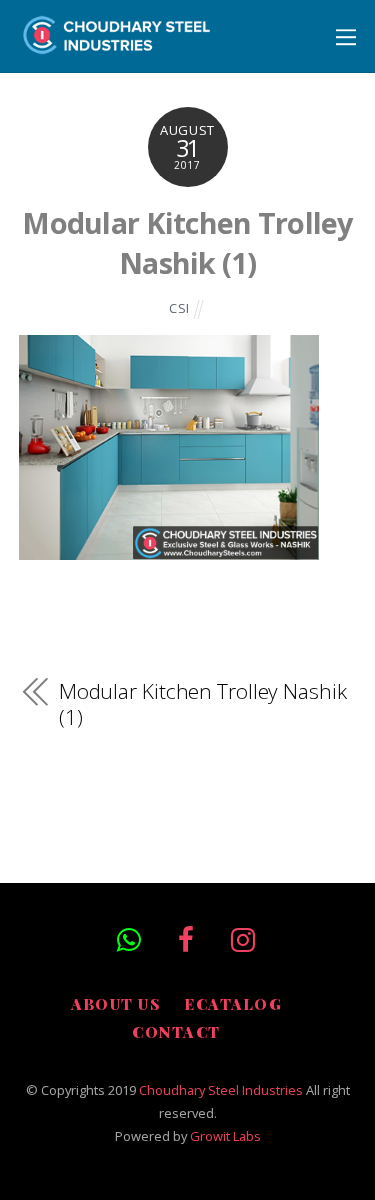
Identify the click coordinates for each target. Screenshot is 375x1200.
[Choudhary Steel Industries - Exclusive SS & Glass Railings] (117, 43)
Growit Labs (225, 1136)
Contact (176, 1032)
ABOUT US (115, 1004)
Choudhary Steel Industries (221, 1090)
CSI (179, 308)
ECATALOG (233, 1004)
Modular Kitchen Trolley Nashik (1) (187, 242)
